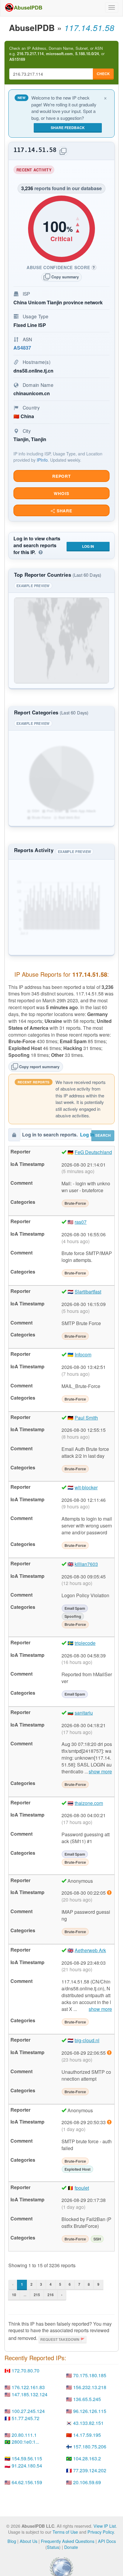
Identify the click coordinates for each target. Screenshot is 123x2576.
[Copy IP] (63, 151)
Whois (61, 493)
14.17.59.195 (87, 2435)
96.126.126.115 (90, 2411)
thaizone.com (89, 1803)
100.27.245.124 (28, 2411)
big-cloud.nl (87, 2040)
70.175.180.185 (90, 2375)
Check (103, 74)
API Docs (107, 2541)
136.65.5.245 (87, 2399)
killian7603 (86, 1564)
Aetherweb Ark (90, 1950)
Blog (12, 2541)
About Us (29, 2541)
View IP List (105, 2526)
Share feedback (68, 128)
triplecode (85, 1643)
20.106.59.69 (87, 2482)
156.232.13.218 (90, 2387)
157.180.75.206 (90, 2446)
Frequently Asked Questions (68, 2541)
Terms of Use (65, 2532)
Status (53, 2547)
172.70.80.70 (26, 2370)
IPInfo (42, 460)
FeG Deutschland (93, 1152)
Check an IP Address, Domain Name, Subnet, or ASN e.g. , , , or (57, 54)
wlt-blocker (86, 1487)
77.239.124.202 (90, 2470)
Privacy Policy (101, 2532)
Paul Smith (86, 1418)
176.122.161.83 (28, 2387)
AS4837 (22, 348)
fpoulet (82, 2188)
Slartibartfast (88, 1292)
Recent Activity (35, 171)
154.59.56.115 (27, 2458)
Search (103, 1135)
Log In (88, 546)
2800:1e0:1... (25, 2442)
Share (64, 511)
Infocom (83, 1354)
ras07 (81, 1222)
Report (61, 476)
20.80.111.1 (24, 2435)
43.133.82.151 (88, 2423)
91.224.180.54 (27, 2466)
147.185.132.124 (30, 2394)
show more (100, 1772)
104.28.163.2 (87, 2458)
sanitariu (84, 1713)
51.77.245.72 (26, 2418)
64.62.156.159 (27, 2482)
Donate (71, 2547)
